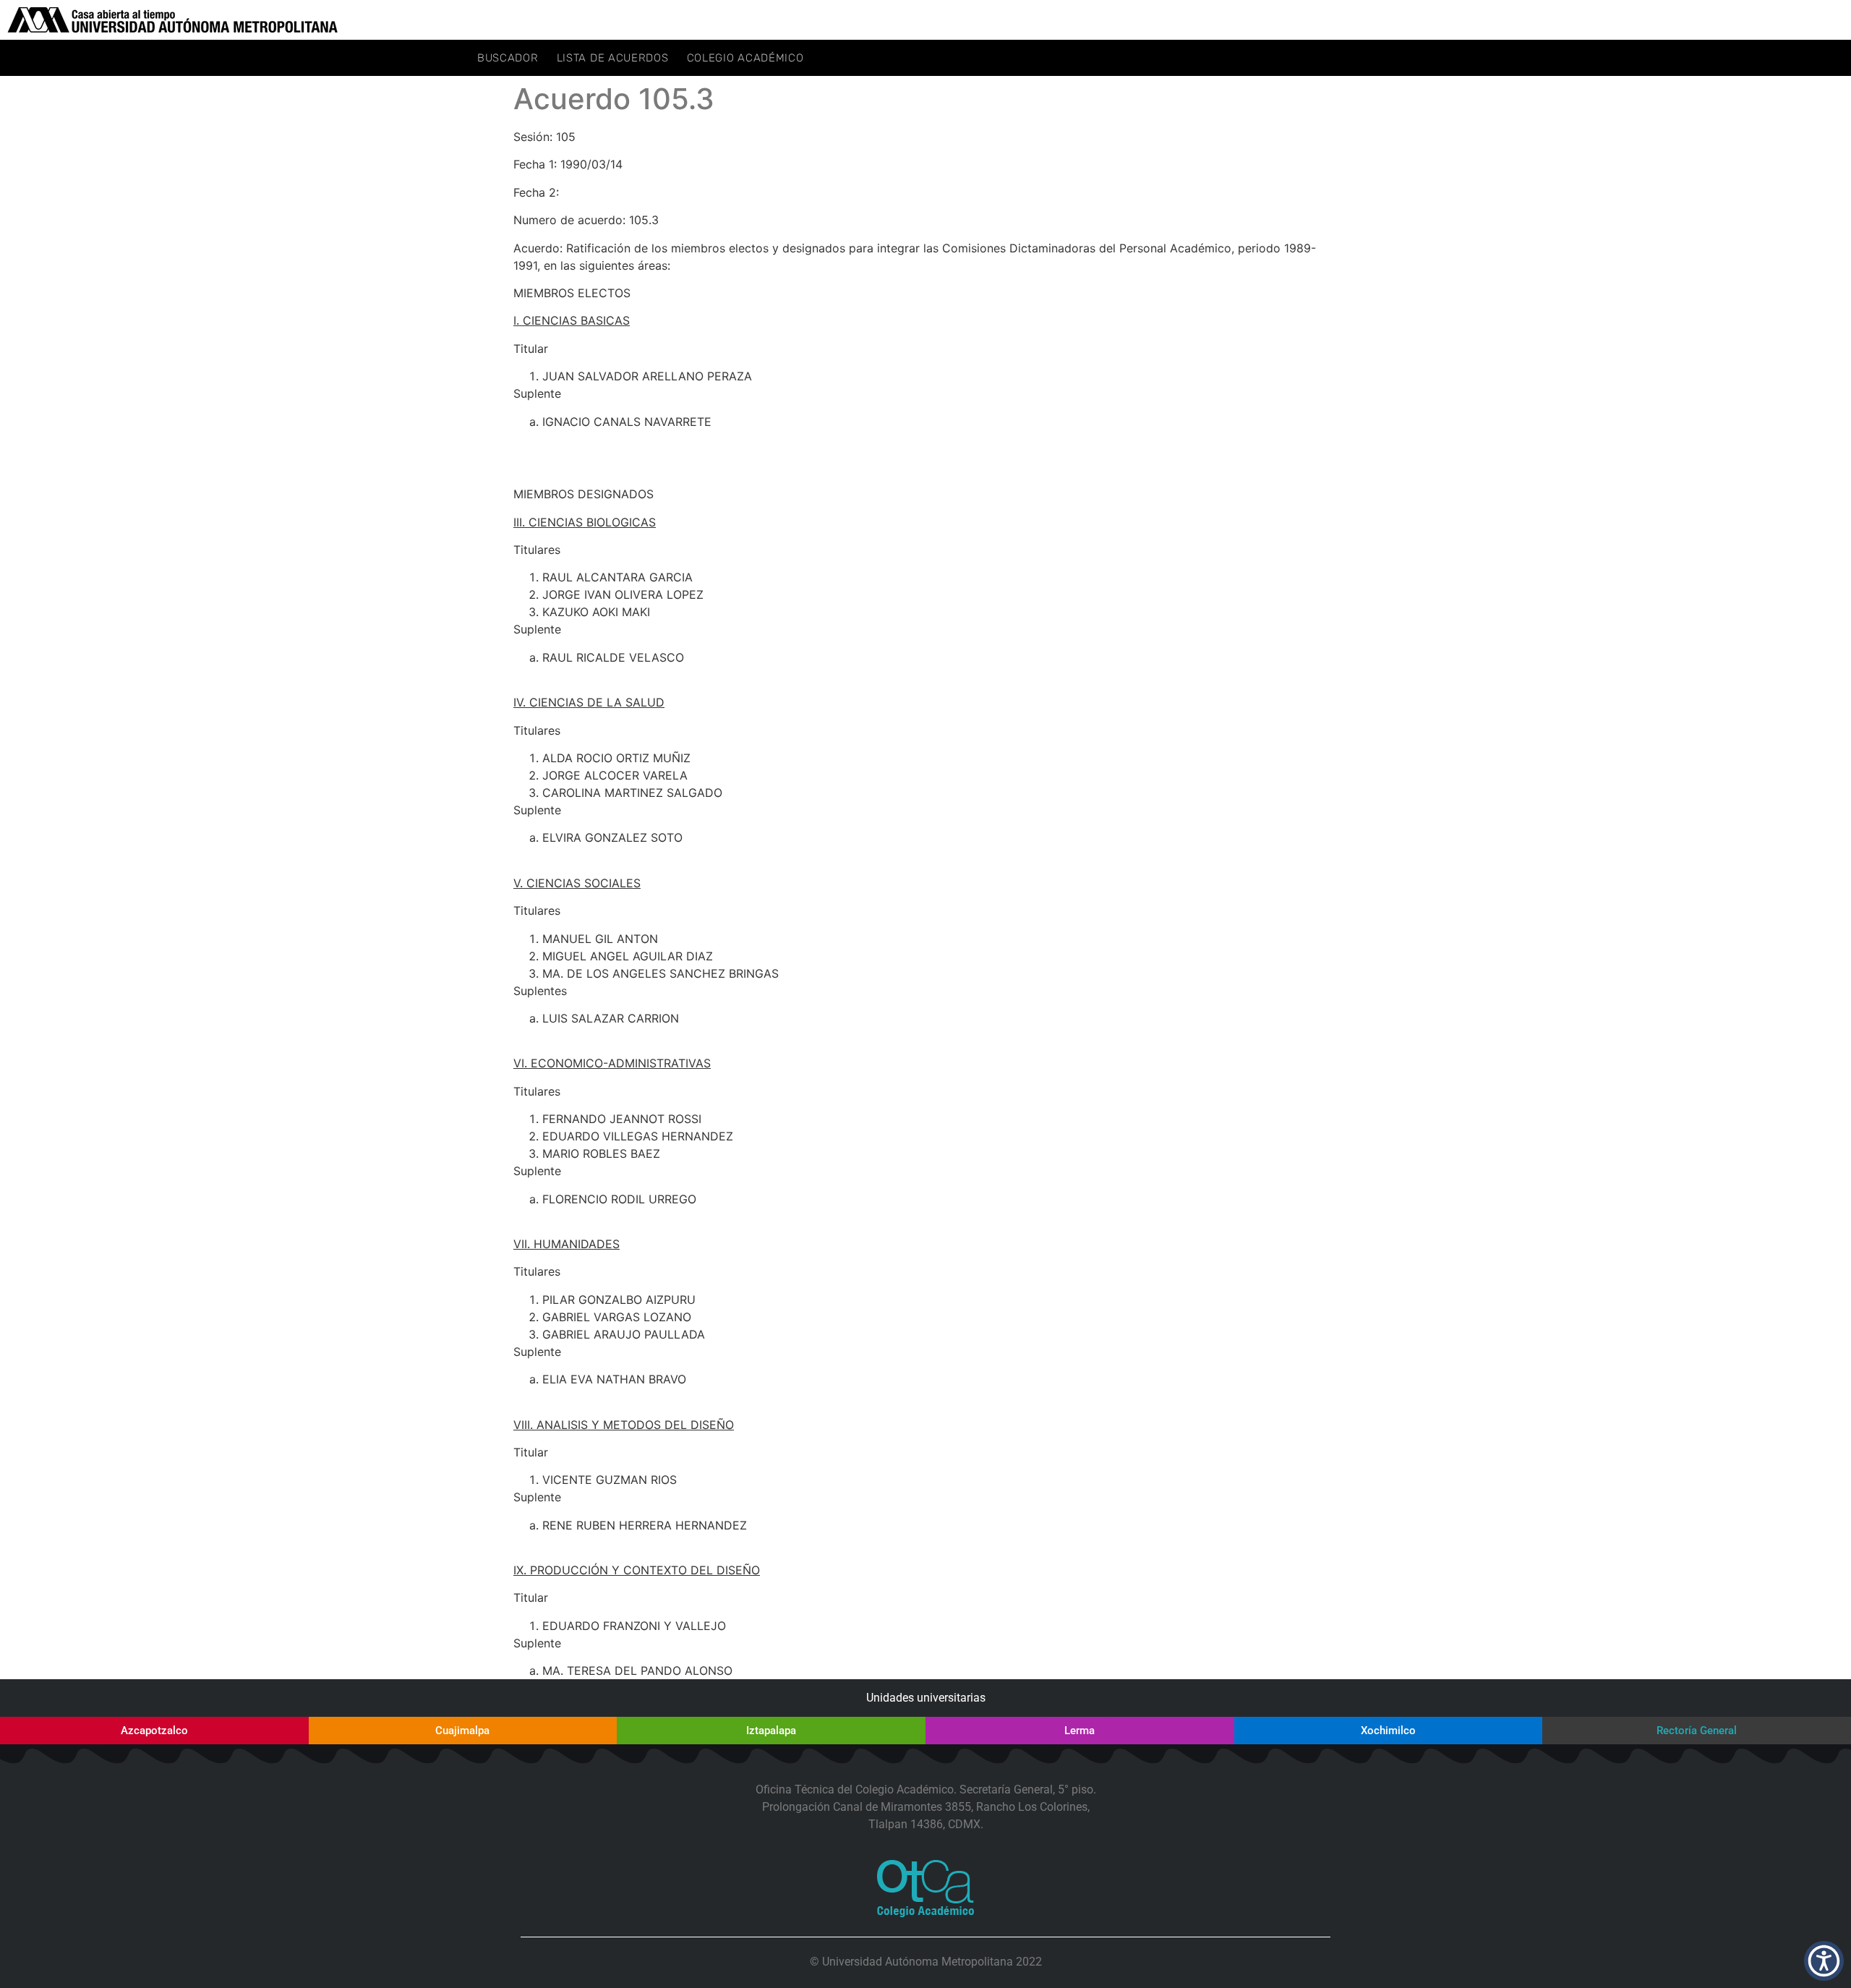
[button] (1824, 1961)
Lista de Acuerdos (613, 58)
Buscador (508, 58)
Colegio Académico (745, 58)
